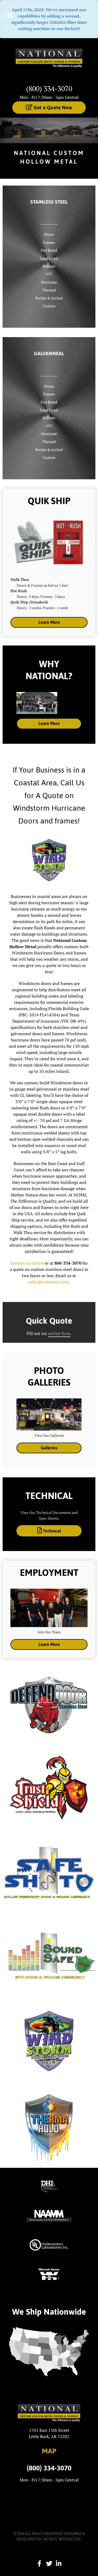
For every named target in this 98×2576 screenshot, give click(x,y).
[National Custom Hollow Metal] (49, 60)
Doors (49, 234)
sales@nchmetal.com (48, 1282)
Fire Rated (49, 250)
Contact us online (27, 1263)
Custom (49, 306)
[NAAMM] (49, 2215)
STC (49, 274)
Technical (51, 1531)
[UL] (49, 2244)
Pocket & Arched (49, 298)
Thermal (49, 290)
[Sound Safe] (49, 1956)
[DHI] (49, 2186)
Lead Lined (49, 258)
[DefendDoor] (49, 1703)
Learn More (49, 622)
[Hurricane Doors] (49, 2041)
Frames (49, 242)
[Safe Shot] (49, 1871)
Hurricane (49, 282)
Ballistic (49, 266)
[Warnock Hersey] (49, 2274)
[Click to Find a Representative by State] (49, 2352)
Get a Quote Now (52, 107)
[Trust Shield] (49, 1787)
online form (59, 1333)
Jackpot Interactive (62, 2539)
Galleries (49, 1448)
